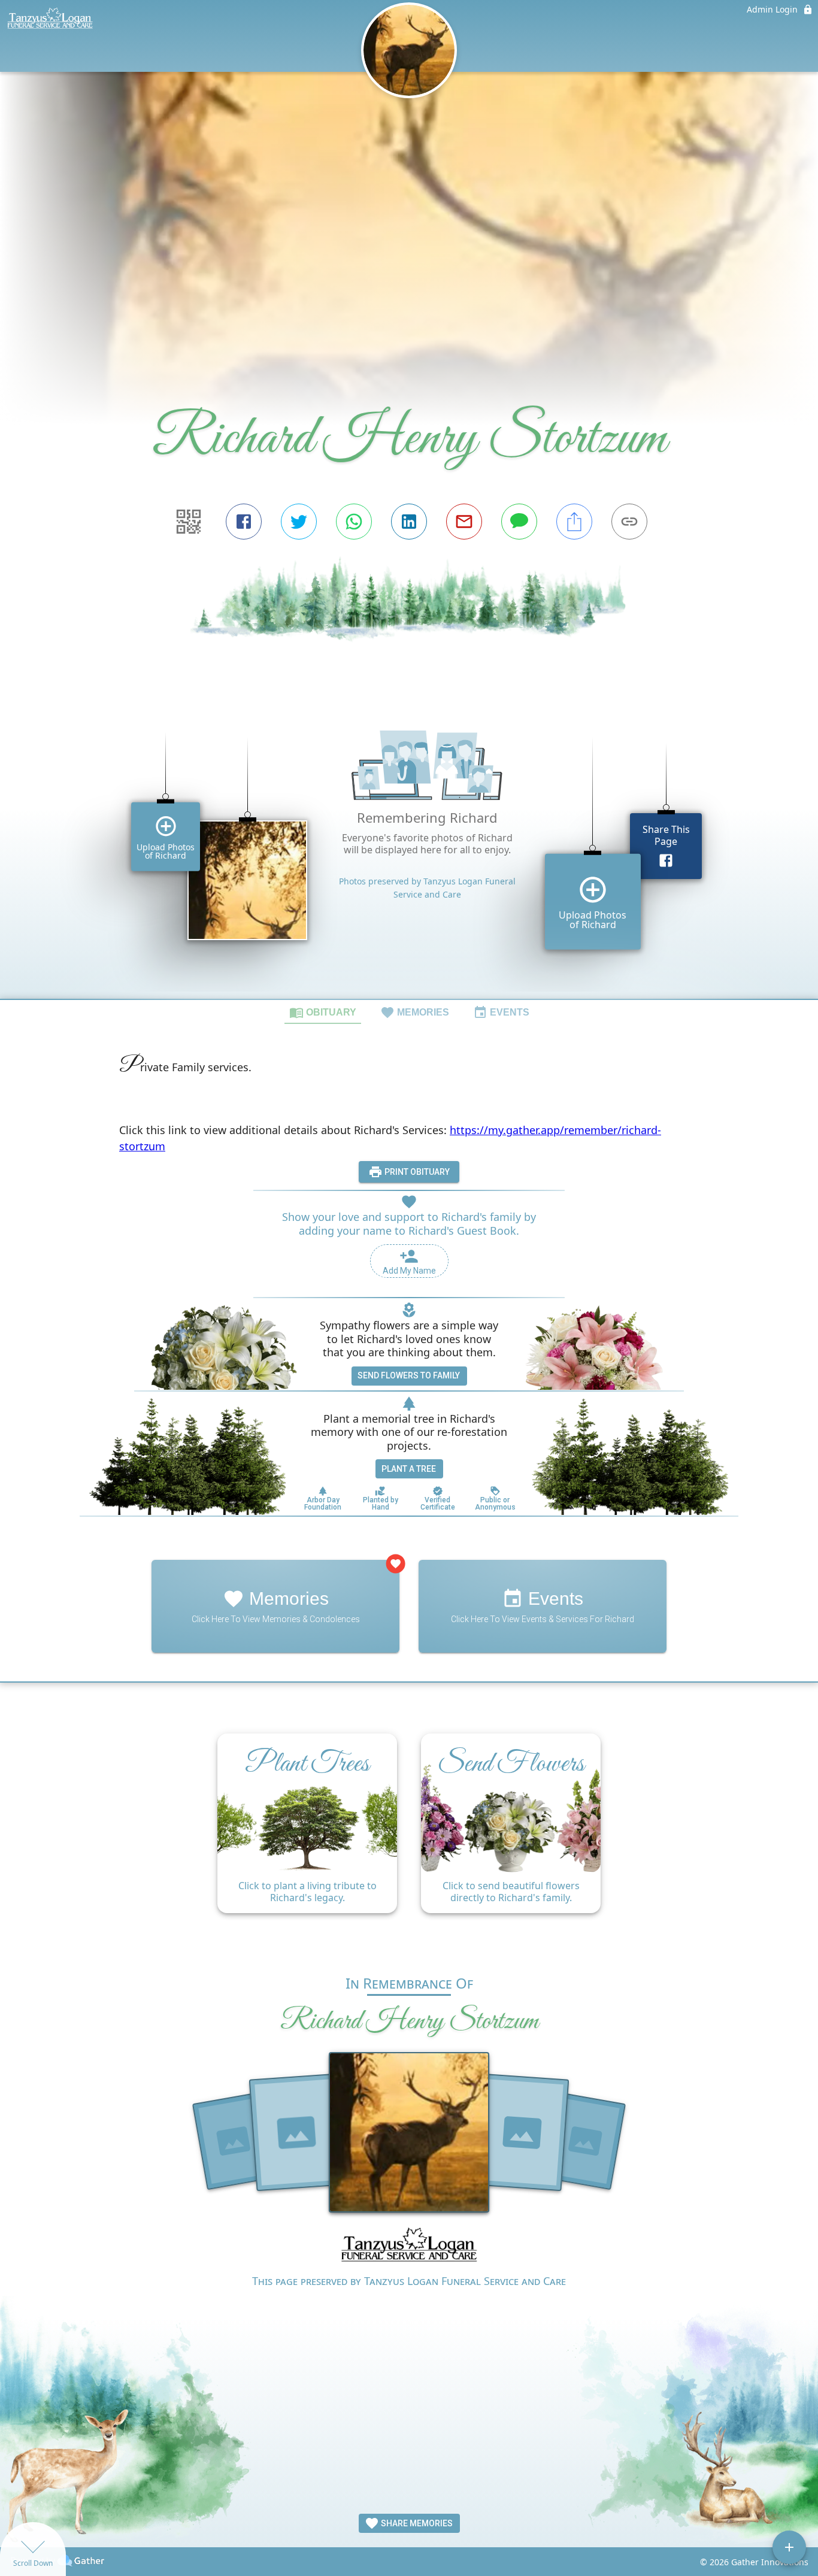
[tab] (323, 1012)
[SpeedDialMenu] (789, 2547)
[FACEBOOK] (244, 522)
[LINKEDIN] (409, 522)
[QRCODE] (189, 522)
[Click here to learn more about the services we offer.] (409, 2248)
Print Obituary (416, 1172)
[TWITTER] (299, 522)
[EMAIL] (464, 522)
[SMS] (519, 522)
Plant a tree (409, 1469)
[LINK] (629, 522)
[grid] (409, 848)
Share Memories (416, 2523)
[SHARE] (574, 522)
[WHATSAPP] (354, 522)
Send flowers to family (409, 1375)
